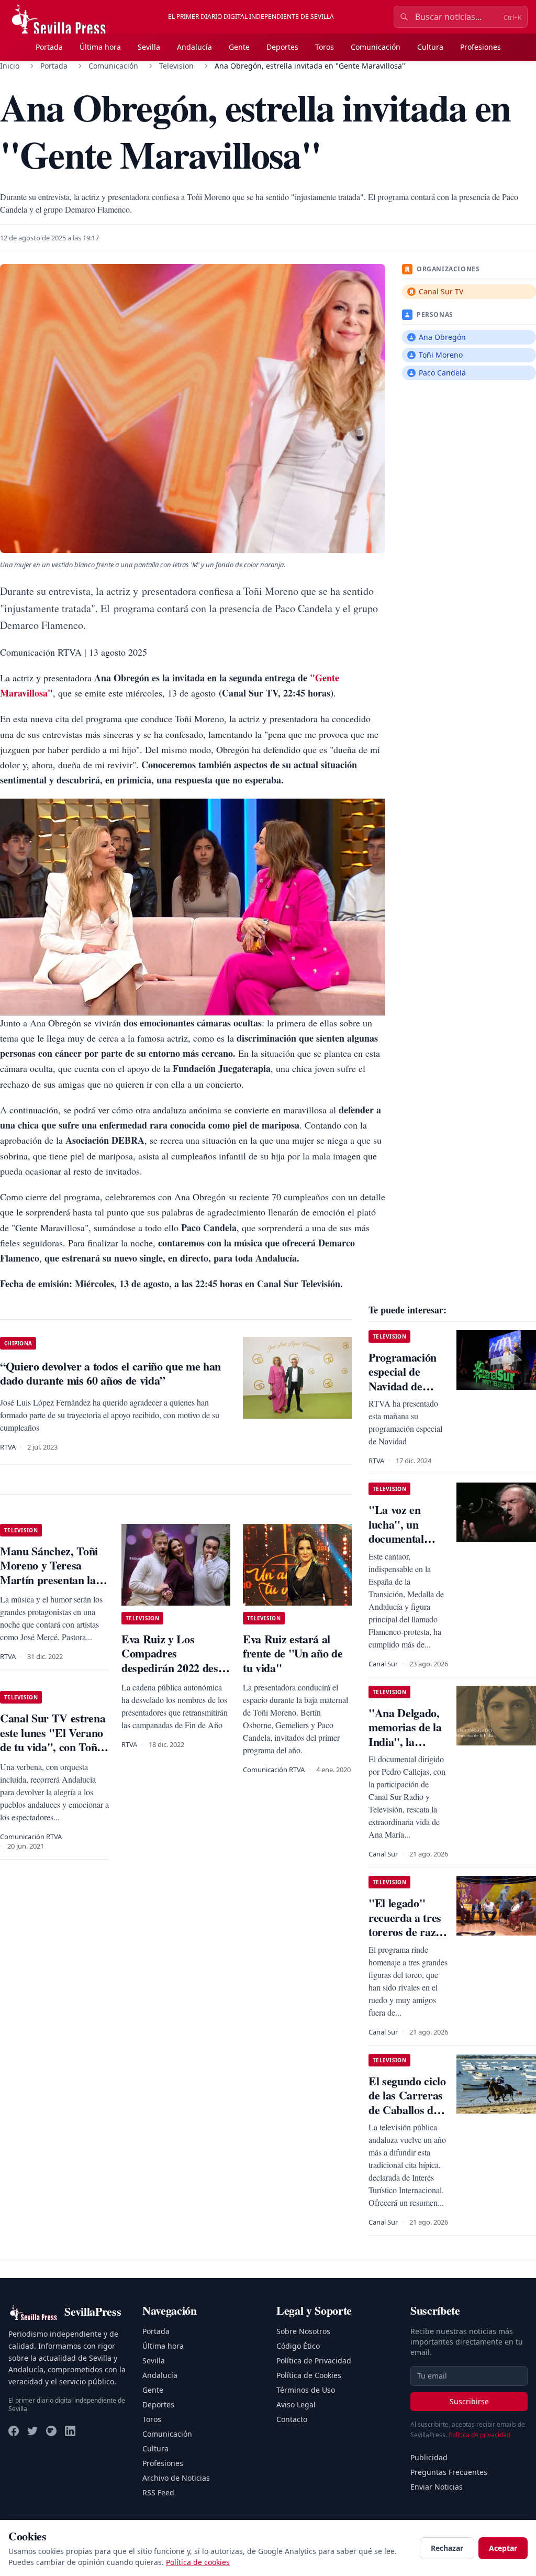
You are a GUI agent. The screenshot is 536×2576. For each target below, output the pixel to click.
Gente (239, 47)
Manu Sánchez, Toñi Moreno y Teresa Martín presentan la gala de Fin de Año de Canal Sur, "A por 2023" (52, 1587)
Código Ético (298, 2346)
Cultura (430, 47)
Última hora (100, 47)
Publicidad (429, 2457)
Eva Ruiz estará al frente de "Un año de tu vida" (293, 1653)
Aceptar (503, 2548)
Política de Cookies (309, 2375)
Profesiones (481, 47)
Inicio (10, 66)
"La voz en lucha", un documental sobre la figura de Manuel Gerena (403, 1546)
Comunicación (376, 47)
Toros (325, 47)
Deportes (282, 47)
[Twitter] (32, 2431)
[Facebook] (14, 2431)
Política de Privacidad (314, 2361)
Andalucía (194, 47)
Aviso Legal (296, 2404)
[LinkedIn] (70, 2431)
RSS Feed (158, 2492)
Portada (49, 47)
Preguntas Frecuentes (449, 2472)
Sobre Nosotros (303, 2331)
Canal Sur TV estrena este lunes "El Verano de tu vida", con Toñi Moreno (53, 1740)
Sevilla (149, 47)
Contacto (292, 2419)
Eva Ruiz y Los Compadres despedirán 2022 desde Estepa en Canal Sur (175, 1661)
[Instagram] (51, 2431)
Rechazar (447, 2548)
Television (176, 66)
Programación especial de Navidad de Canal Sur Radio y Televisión (403, 1393)
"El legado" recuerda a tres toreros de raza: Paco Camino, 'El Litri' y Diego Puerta (407, 1939)
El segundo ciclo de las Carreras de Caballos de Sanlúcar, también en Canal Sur (407, 2117)
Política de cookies (198, 2562)
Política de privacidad (479, 2435)
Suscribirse (469, 2401)
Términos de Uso (306, 2390)
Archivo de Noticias (176, 2478)
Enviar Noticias (437, 2487)
